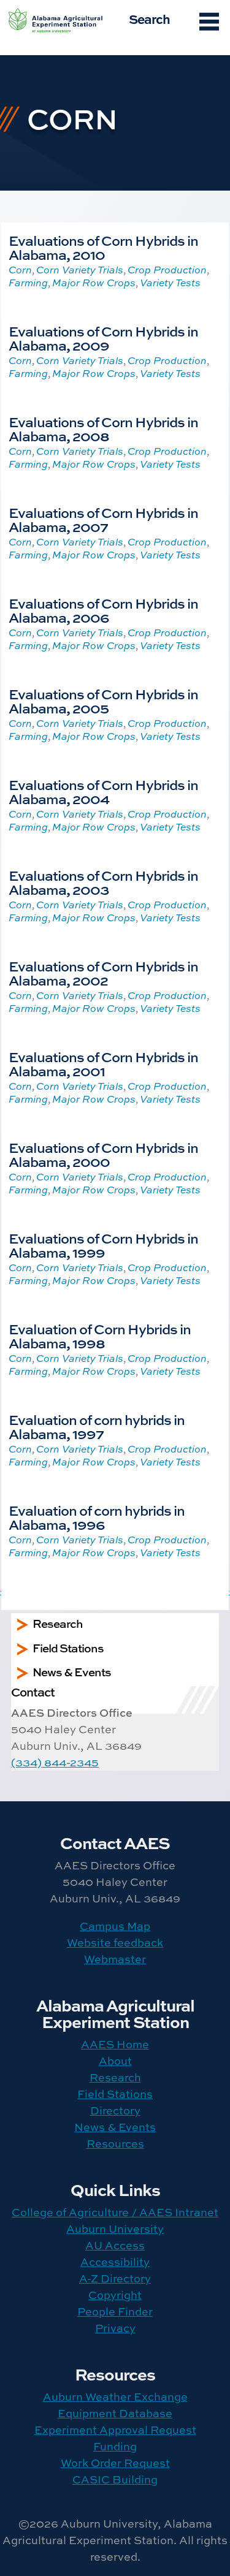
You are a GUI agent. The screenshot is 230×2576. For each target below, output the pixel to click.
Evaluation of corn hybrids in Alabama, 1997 (97, 1427)
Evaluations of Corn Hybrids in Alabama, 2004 (103, 792)
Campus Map (115, 1926)
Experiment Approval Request (115, 2430)
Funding (115, 2446)
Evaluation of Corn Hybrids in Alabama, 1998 (100, 1336)
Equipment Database (115, 2413)
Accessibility (115, 2262)
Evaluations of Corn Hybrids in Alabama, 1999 (103, 1245)
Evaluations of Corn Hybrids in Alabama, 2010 (103, 247)
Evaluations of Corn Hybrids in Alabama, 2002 (103, 973)
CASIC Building (115, 2479)
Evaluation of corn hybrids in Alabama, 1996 (97, 1517)
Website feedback (115, 1943)
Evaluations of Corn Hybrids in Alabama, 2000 (103, 1154)
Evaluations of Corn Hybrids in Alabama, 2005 (103, 701)
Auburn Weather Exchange (115, 2397)
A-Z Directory (115, 2278)
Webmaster (115, 1959)
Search (149, 18)
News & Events (115, 2127)
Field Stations (115, 2094)
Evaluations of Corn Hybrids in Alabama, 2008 (103, 429)
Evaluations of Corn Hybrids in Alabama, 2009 (103, 338)
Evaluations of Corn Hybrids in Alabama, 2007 (103, 519)
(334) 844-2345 (55, 1762)
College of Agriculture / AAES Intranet (115, 2212)
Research (115, 2077)
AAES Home (115, 2044)
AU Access (115, 2245)
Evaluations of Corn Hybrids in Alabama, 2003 (103, 882)
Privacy (115, 2328)
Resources (115, 2144)
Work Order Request (115, 2463)
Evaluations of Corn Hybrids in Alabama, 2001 (103, 1064)
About (115, 2061)
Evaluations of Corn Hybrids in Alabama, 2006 (103, 610)
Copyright (115, 2295)
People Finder (115, 2312)
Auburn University (115, 2229)
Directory (115, 2111)
